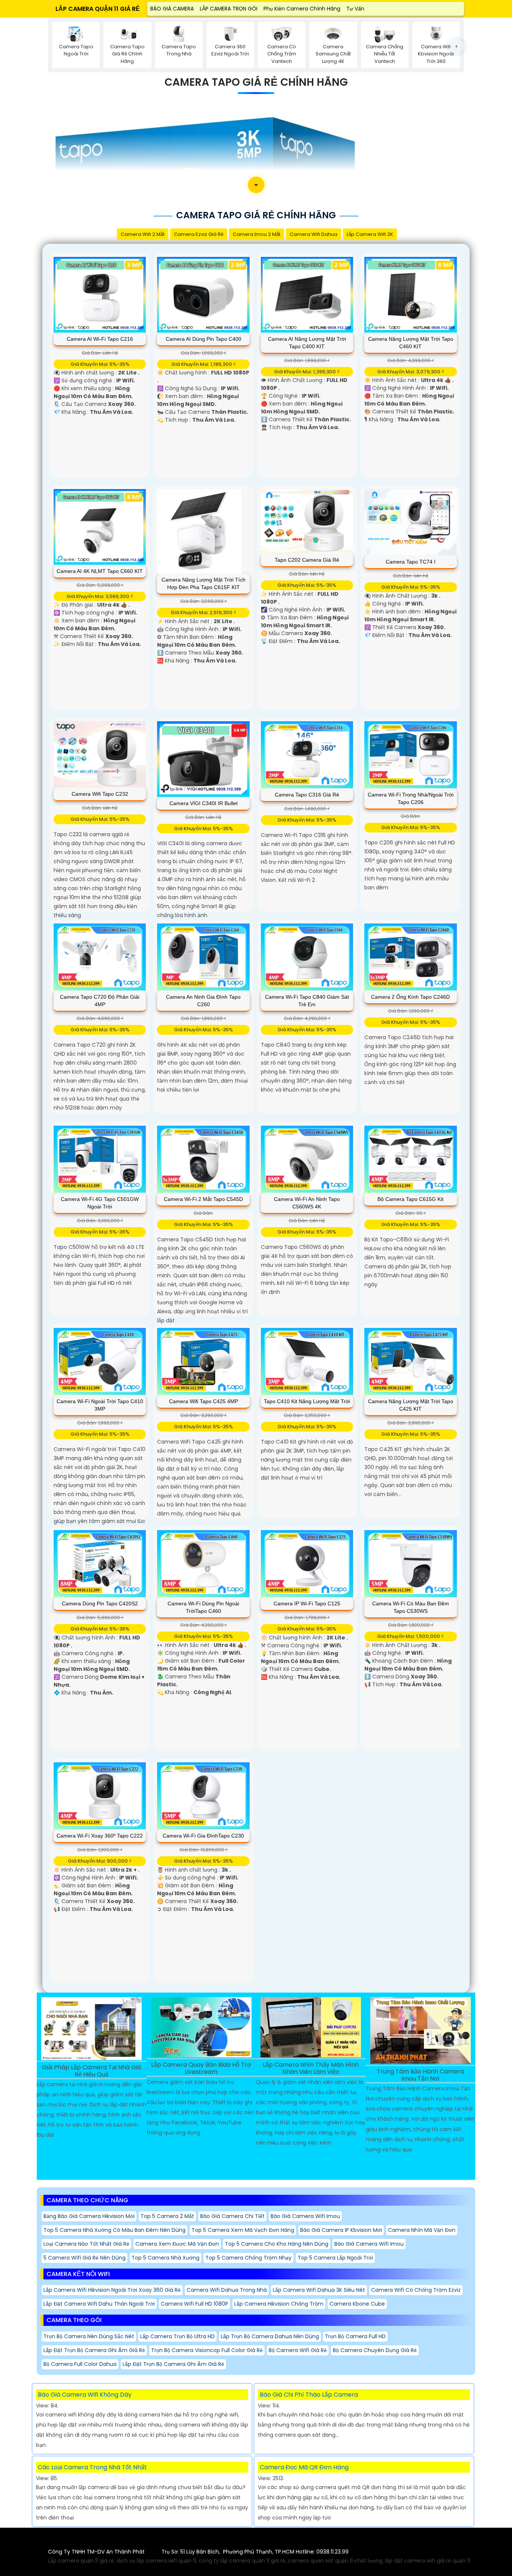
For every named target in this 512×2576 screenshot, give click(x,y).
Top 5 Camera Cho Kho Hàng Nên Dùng (277, 2244)
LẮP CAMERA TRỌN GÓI (229, 9)
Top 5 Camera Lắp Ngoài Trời (335, 2258)
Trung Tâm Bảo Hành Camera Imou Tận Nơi (420, 2075)
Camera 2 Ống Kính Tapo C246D (410, 997)
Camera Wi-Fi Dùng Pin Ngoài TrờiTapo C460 (203, 1607)
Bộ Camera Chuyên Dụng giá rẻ (375, 2350)
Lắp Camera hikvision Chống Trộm (279, 2304)
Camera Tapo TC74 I (411, 562)
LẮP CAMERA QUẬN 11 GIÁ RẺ (98, 9)
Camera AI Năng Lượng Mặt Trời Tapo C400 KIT (307, 343)
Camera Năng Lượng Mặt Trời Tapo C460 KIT (411, 343)
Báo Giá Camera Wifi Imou (305, 2216)
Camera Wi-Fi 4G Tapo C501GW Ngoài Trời (100, 1203)
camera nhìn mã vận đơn (422, 2230)
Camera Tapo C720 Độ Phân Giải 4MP (100, 1001)
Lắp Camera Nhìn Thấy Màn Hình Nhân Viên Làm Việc (311, 2069)
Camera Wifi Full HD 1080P (195, 2304)
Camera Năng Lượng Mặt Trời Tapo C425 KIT (411, 1405)
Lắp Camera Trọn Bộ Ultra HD (177, 2336)
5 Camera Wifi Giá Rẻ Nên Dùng (85, 2258)
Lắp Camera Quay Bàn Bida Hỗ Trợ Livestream (201, 2069)
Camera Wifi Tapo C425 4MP (204, 1401)
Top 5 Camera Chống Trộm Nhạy (249, 2258)
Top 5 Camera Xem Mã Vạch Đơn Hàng (243, 2230)
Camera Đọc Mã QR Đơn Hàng (304, 2467)
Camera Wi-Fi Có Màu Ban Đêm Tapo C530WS (411, 1607)
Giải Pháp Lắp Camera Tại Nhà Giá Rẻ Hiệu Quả (91, 2071)
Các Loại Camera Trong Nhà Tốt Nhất (92, 2467)
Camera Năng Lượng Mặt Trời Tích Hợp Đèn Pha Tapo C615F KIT (204, 583)
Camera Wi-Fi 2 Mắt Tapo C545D (203, 1199)
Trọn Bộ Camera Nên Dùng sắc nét (89, 2336)
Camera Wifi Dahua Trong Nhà (227, 2290)
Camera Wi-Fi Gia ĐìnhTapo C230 (203, 1836)
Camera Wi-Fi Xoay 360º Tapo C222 (100, 1836)
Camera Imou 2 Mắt (257, 234)
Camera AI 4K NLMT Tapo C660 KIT (100, 571)
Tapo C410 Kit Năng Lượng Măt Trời (307, 1401)
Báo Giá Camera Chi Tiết (232, 2216)
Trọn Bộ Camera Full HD (355, 2336)
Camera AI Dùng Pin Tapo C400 (204, 339)
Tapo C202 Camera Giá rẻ (307, 560)
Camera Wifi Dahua (314, 234)
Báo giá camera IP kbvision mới (341, 2230)
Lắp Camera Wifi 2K (370, 234)
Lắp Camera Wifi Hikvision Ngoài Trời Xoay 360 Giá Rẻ (112, 2290)
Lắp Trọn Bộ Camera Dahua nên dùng (270, 2336)
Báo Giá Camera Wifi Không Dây (85, 2395)
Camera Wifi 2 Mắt (143, 234)
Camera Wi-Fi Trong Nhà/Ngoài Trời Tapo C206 (411, 798)
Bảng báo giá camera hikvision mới (89, 2216)
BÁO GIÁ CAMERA (172, 9)
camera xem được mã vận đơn (177, 2244)
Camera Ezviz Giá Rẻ (199, 234)
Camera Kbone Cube (357, 2304)
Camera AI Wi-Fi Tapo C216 (100, 339)
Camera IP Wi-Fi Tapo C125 (307, 1603)
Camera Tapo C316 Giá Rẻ (307, 795)
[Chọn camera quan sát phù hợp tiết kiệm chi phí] (457, 46)
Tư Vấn (355, 9)
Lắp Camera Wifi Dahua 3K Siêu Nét (319, 2290)
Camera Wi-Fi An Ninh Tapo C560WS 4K (307, 1203)
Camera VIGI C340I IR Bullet (204, 803)
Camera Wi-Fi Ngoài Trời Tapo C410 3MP (100, 1405)
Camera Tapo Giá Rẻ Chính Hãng (256, 82)
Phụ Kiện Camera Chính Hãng (302, 9)
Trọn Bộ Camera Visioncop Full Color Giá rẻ (207, 2350)
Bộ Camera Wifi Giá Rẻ (298, 2350)
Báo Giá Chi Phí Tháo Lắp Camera (309, 2395)
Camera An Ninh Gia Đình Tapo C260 (203, 1001)
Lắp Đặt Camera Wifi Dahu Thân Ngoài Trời (99, 2304)
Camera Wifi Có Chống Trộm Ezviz (416, 2290)
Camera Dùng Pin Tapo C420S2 (100, 1603)
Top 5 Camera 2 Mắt (167, 2216)
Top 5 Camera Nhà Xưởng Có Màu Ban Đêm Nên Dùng (115, 2230)
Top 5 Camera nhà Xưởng (165, 2258)
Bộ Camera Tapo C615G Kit (410, 1199)
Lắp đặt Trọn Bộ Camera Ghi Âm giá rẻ (94, 2350)
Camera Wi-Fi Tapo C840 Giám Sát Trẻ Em (307, 1001)
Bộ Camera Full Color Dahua (80, 2364)
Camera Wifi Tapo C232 (100, 794)
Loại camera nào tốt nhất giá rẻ (86, 2244)
